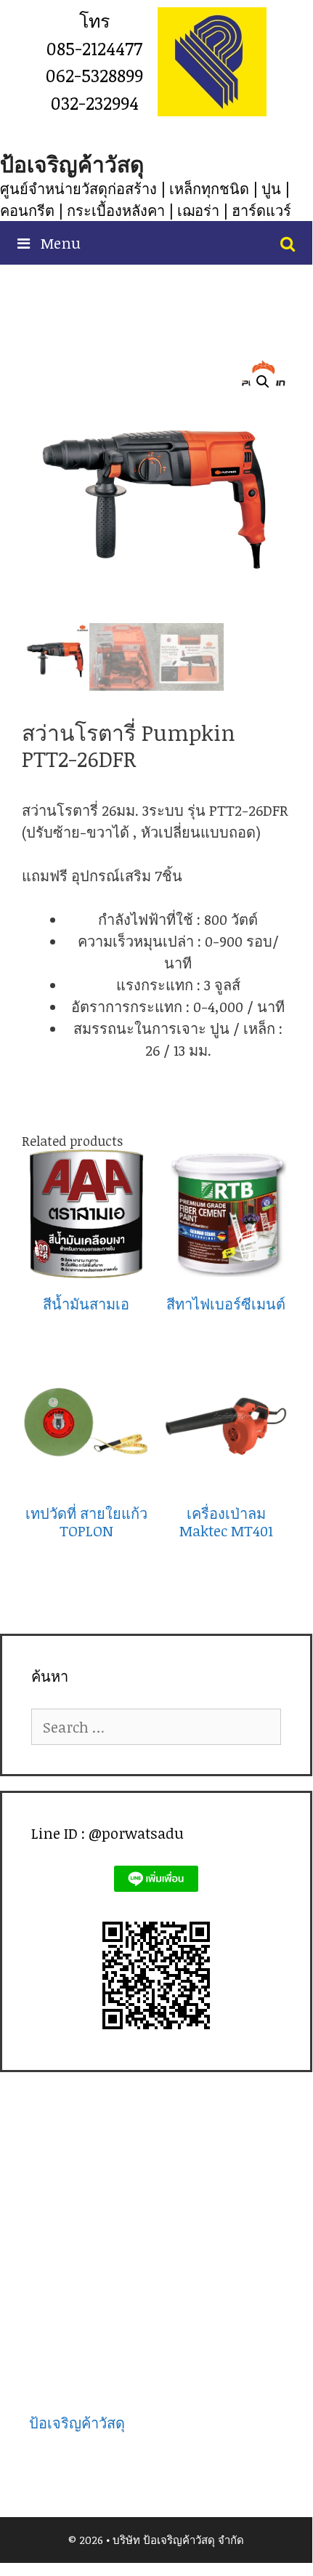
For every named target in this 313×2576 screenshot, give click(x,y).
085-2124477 (94, 48)
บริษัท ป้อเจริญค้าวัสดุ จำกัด (178, 2540)
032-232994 (95, 103)
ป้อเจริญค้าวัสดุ (72, 164)
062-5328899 (94, 75)
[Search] (288, 243)
